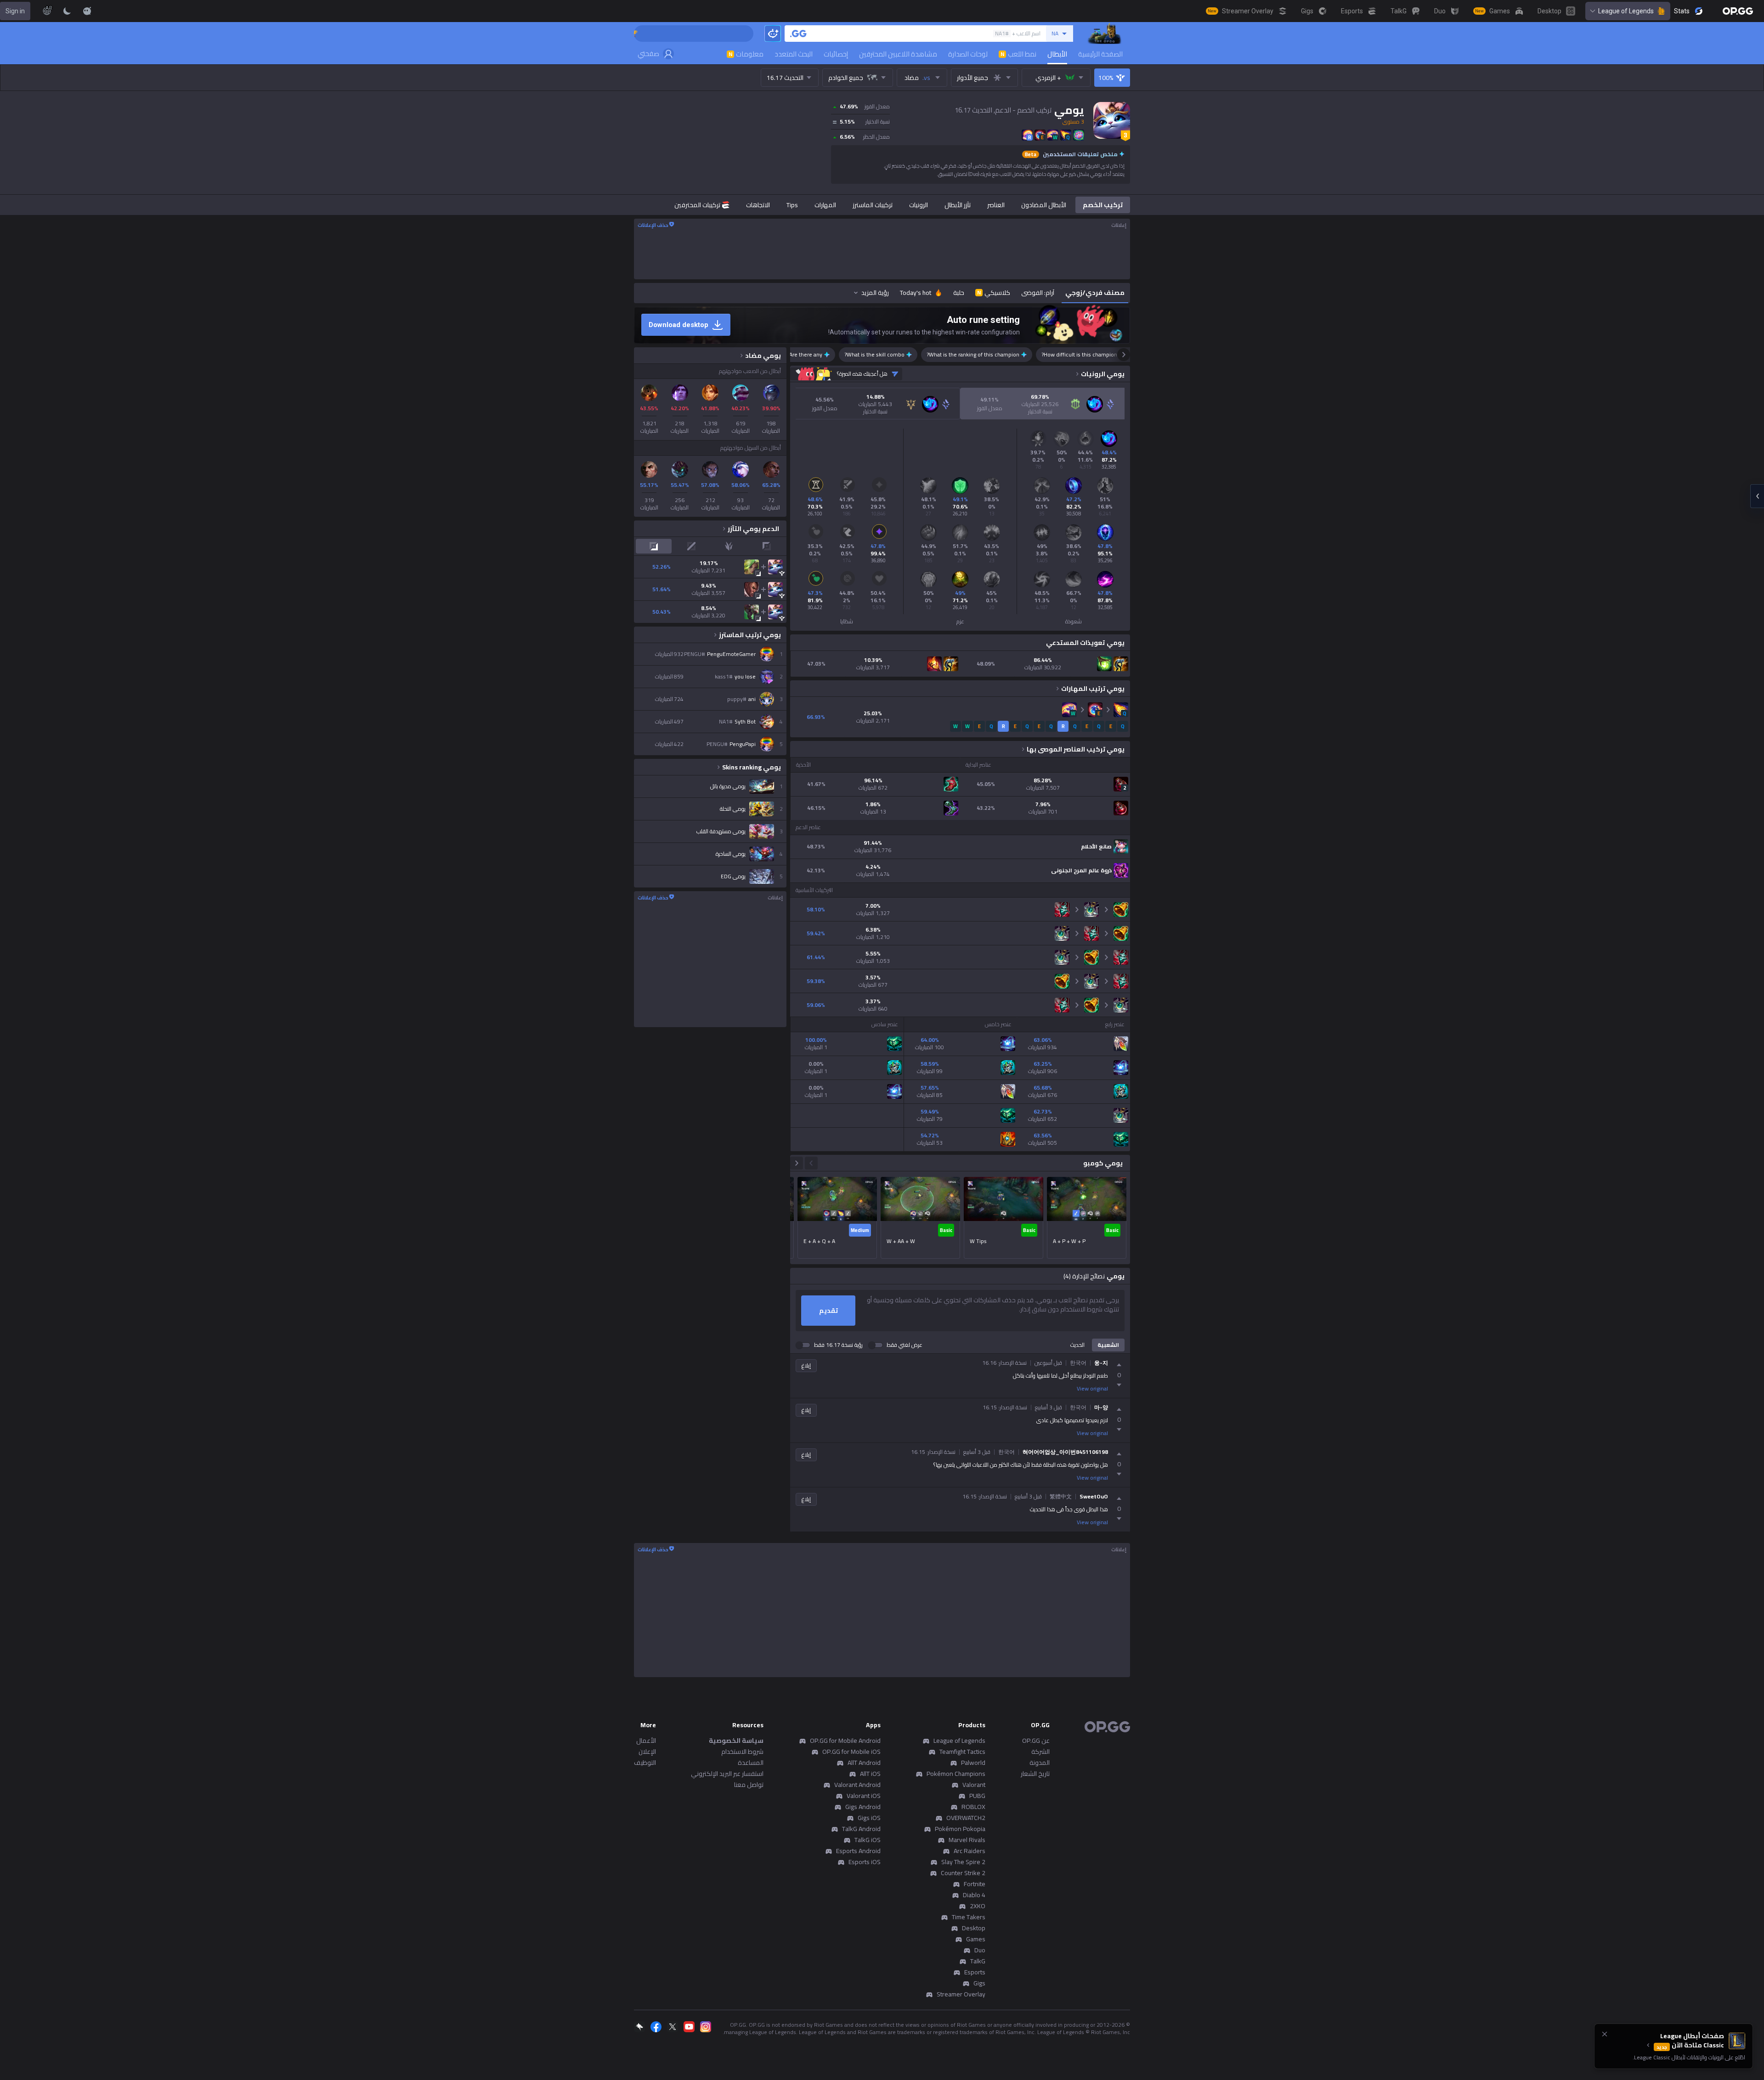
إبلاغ (806, 1365)
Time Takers (969, 1917)
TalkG (978, 1961)
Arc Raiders (970, 1851)
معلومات (746, 54)
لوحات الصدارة (968, 54)
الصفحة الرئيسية (1100, 54)
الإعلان (647, 1752)
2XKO (978, 1906)
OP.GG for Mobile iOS (851, 1752)
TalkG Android (861, 1829)
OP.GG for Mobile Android (845, 1741)
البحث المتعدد (794, 54)
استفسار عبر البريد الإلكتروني (727, 1774)
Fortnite (975, 1884)
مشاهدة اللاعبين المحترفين (898, 54)
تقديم (828, 1311)
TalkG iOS (868, 1840)
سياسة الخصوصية (736, 1741)
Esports (975, 1972)
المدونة (1040, 1763)
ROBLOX (973, 1807)
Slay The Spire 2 (963, 1862)
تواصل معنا (749, 1785)
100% (1106, 78)
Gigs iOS (869, 1818)
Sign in (15, 11)
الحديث (1077, 1345)
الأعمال (646, 1741)
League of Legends (1626, 11)
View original (1092, 1389)
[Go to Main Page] (1738, 11)
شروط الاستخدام (742, 1752)
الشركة (1040, 1752)
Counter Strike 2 (963, 1873)
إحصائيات (836, 54)
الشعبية (1108, 1345)
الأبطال (1057, 54)
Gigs (979, 1983)
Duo (980, 1950)
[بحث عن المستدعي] (798, 34)
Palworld (973, 1763)
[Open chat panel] (1757, 496)
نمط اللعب (1018, 54)
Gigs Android (863, 1807)
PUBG (977, 1796)
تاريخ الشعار (1035, 1774)
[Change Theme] (67, 11)
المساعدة (751, 1763)
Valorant (974, 1785)
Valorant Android (857, 1785)
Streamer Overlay (961, 1994)
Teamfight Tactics (962, 1752)
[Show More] (87, 11)
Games (976, 1939)
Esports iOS (865, 1862)
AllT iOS (870, 1774)
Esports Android (858, 1851)
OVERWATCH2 (966, 1818)
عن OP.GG (1036, 1741)
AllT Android (864, 1763)
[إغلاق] (1605, 2034)
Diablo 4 (974, 1895)
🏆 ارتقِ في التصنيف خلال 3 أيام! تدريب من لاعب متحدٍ (637, 34)
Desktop (974, 1928)
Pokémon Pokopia (960, 1829)
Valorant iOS (864, 1796)
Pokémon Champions (956, 1774)
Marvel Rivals (967, 1840)
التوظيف (645, 1763)
